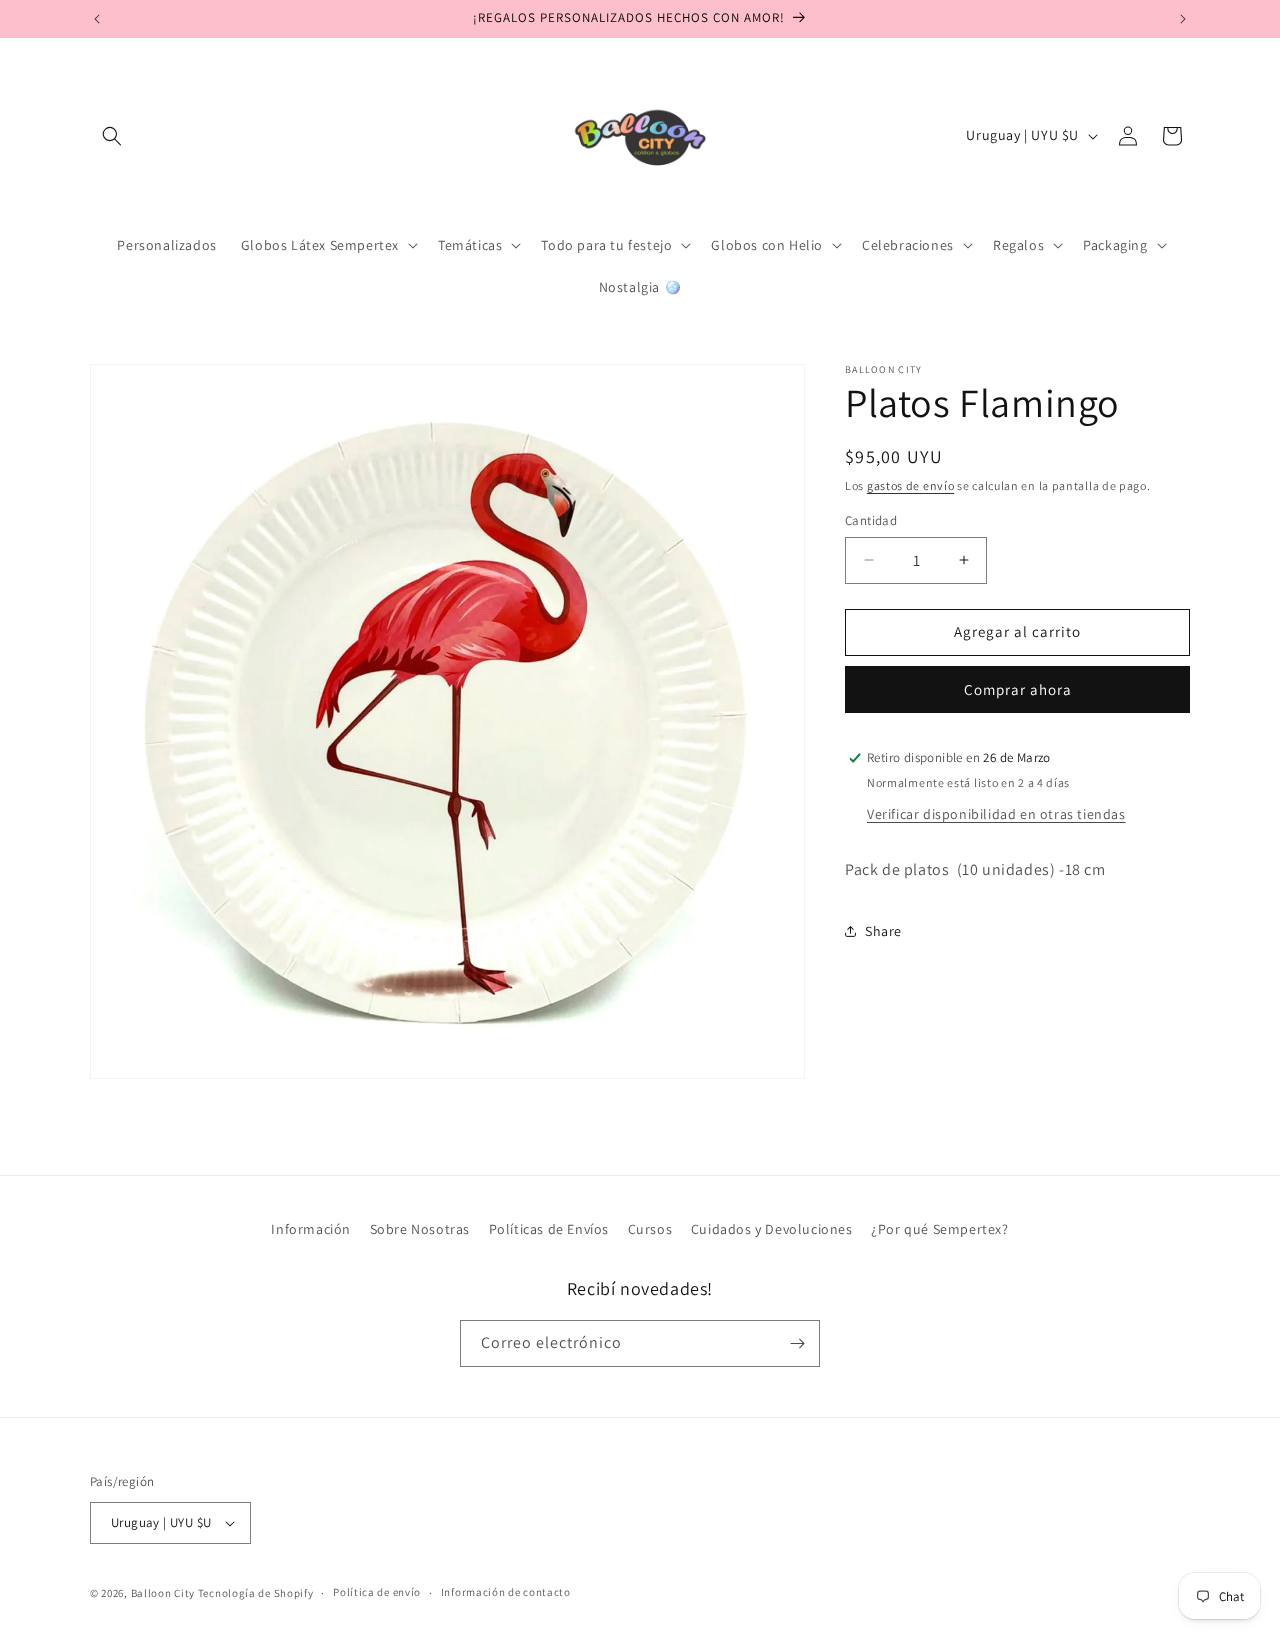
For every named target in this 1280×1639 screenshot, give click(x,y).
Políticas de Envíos (549, 1229)
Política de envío (377, 1593)
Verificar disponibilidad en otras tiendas (996, 814)
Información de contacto (506, 1593)
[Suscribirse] (797, 1343)
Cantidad (871, 520)
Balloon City (163, 1593)
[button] (112, 136)
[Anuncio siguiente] (1183, 19)
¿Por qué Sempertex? (939, 1229)
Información (311, 1229)
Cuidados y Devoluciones (772, 1229)
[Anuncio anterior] (97, 19)
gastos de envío (911, 485)
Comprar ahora (1018, 689)
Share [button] (883, 931)
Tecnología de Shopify (256, 1593)
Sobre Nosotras (420, 1229)
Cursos (650, 1229)
